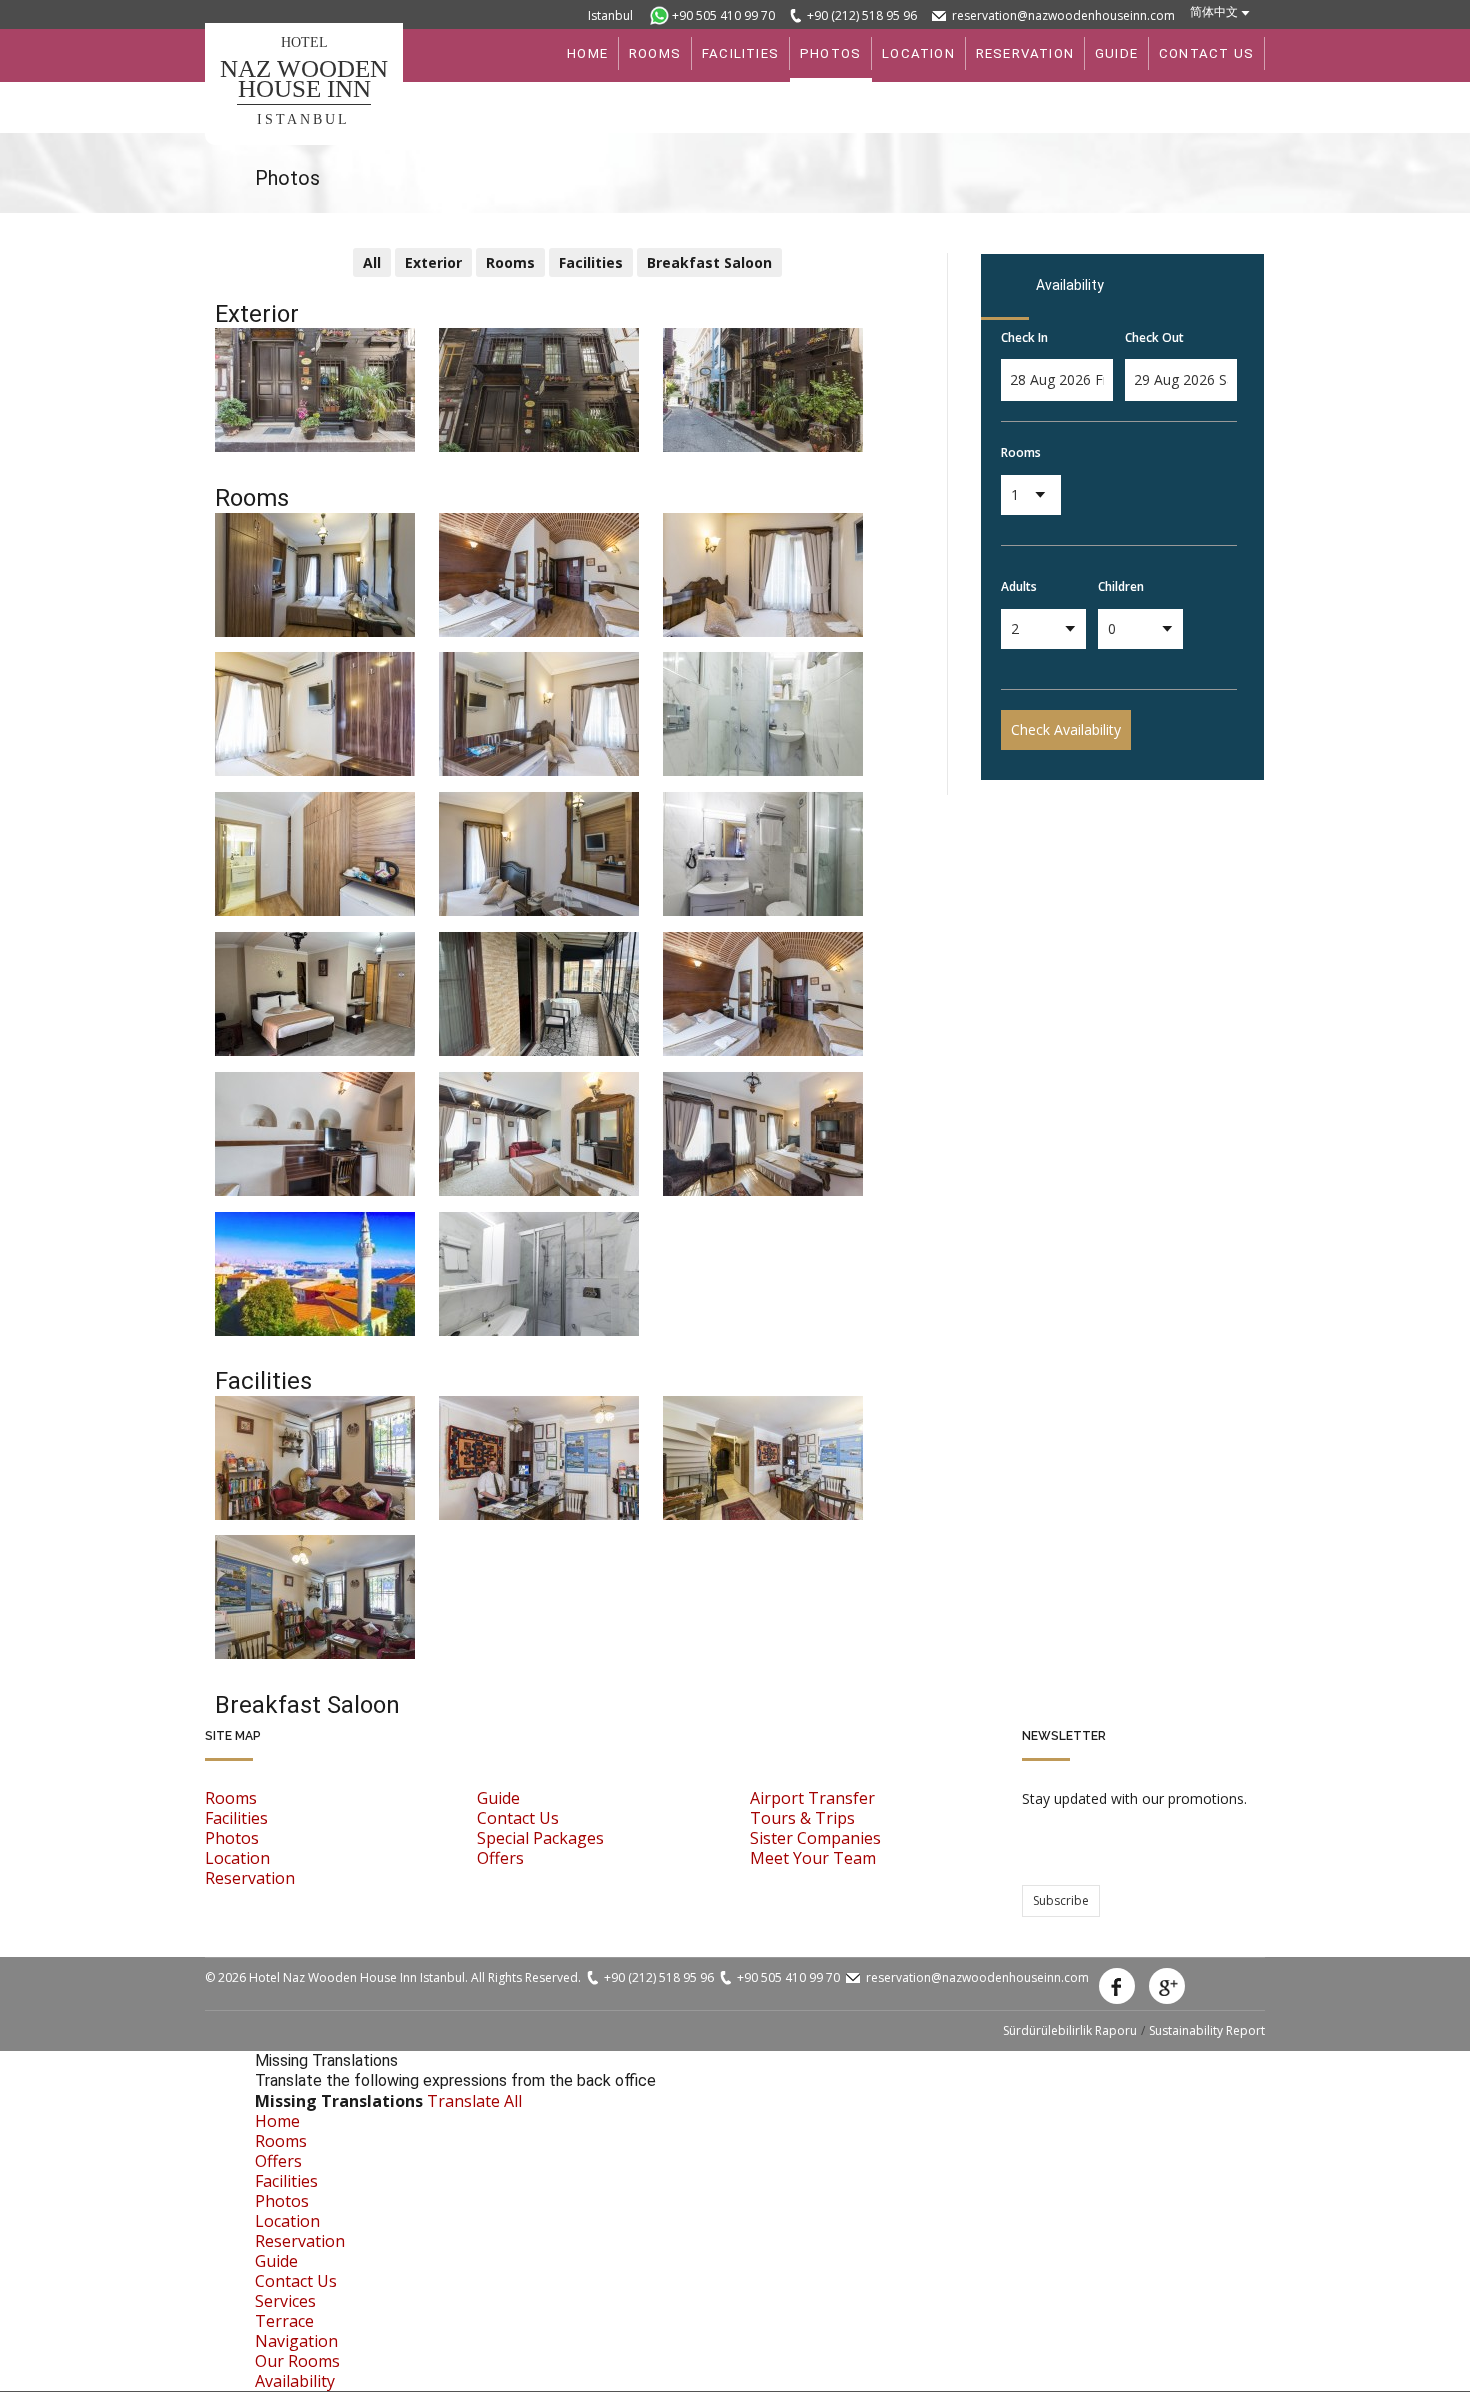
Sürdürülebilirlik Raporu (1070, 2030)
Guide (498, 1798)
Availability (295, 2381)
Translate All (474, 2101)
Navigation (296, 2341)
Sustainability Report (1207, 2030)
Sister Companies (815, 1838)
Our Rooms (297, 2361)
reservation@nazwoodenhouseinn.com (1063, 15)
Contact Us (518, 1818)
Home (277, 2121)
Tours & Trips (802, 1818)
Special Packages (540, 1838)
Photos (232, 1838)
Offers (500, 1858)
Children (1121, 586)
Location (237, 1858)
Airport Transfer (812, 1798)
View (244, 345)
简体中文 (1214, 11)
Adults (1019, 586)
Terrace (284, 2321)
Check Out (1154, 337)
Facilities (236, 1818)
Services (285, 2301)
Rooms (1021, 452)
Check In (1024, 337)
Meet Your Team (813, 1858)
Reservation (250, 1878)
